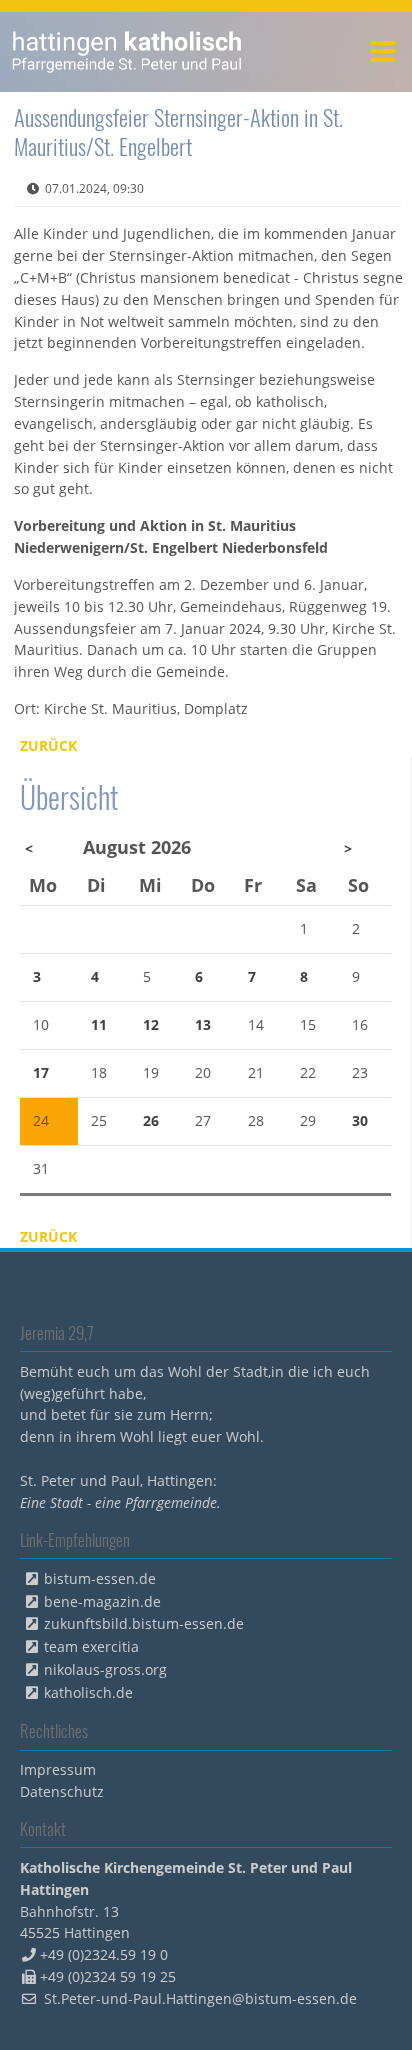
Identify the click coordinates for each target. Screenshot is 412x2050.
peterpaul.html (127, 52)
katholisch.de (88, 1692)
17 (41, 1072)
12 (151, 1024)
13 (203, 1024)
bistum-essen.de (100, 1578)
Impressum (58, 1769)
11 (99, 1024)
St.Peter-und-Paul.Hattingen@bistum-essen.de (200, 1998)
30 (360, 1120)
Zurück (48, 745)
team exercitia (91, 1646)
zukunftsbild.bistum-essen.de (144, 1623)
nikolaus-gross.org (105, 1669)
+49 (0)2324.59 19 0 (104, 1954)
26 (151, 1120)
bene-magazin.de (102, 1601)
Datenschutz (62, 1791)
